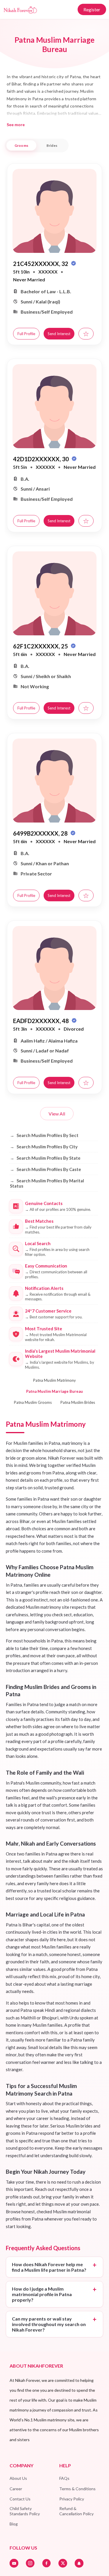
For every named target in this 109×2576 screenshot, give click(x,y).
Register (92, 9)
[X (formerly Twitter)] (63, 2563)
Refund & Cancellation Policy (76, 2511)
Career (16, 2489)
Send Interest (59, 334)
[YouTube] (14, 2563)
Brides (52, 145)
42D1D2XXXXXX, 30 (42, 459)
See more (16, 125)
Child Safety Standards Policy (25, 2511)
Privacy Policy (72, 2499)
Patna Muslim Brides (78, 1402)
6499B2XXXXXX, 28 (41, 833)
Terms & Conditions (77, 2489)
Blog (14, 2524)
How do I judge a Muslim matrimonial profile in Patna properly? (42, 2294)
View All (57, 1114)
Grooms (21, 145)
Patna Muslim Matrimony (54, 1380)
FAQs (64, 2478)
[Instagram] (30, 2563)
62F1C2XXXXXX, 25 (41, 646)
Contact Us (20, 2499)
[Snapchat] (79, 2563)
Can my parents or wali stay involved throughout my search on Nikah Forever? (49, 2324)
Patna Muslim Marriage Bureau (54, 1391)
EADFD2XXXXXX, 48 (42, 1021)
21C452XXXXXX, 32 (41, 264)
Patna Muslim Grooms (33, 1402)
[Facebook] (47, 2563)
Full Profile (26, 334)
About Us (18, 2478)
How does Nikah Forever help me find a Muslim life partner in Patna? (49, 2267)
